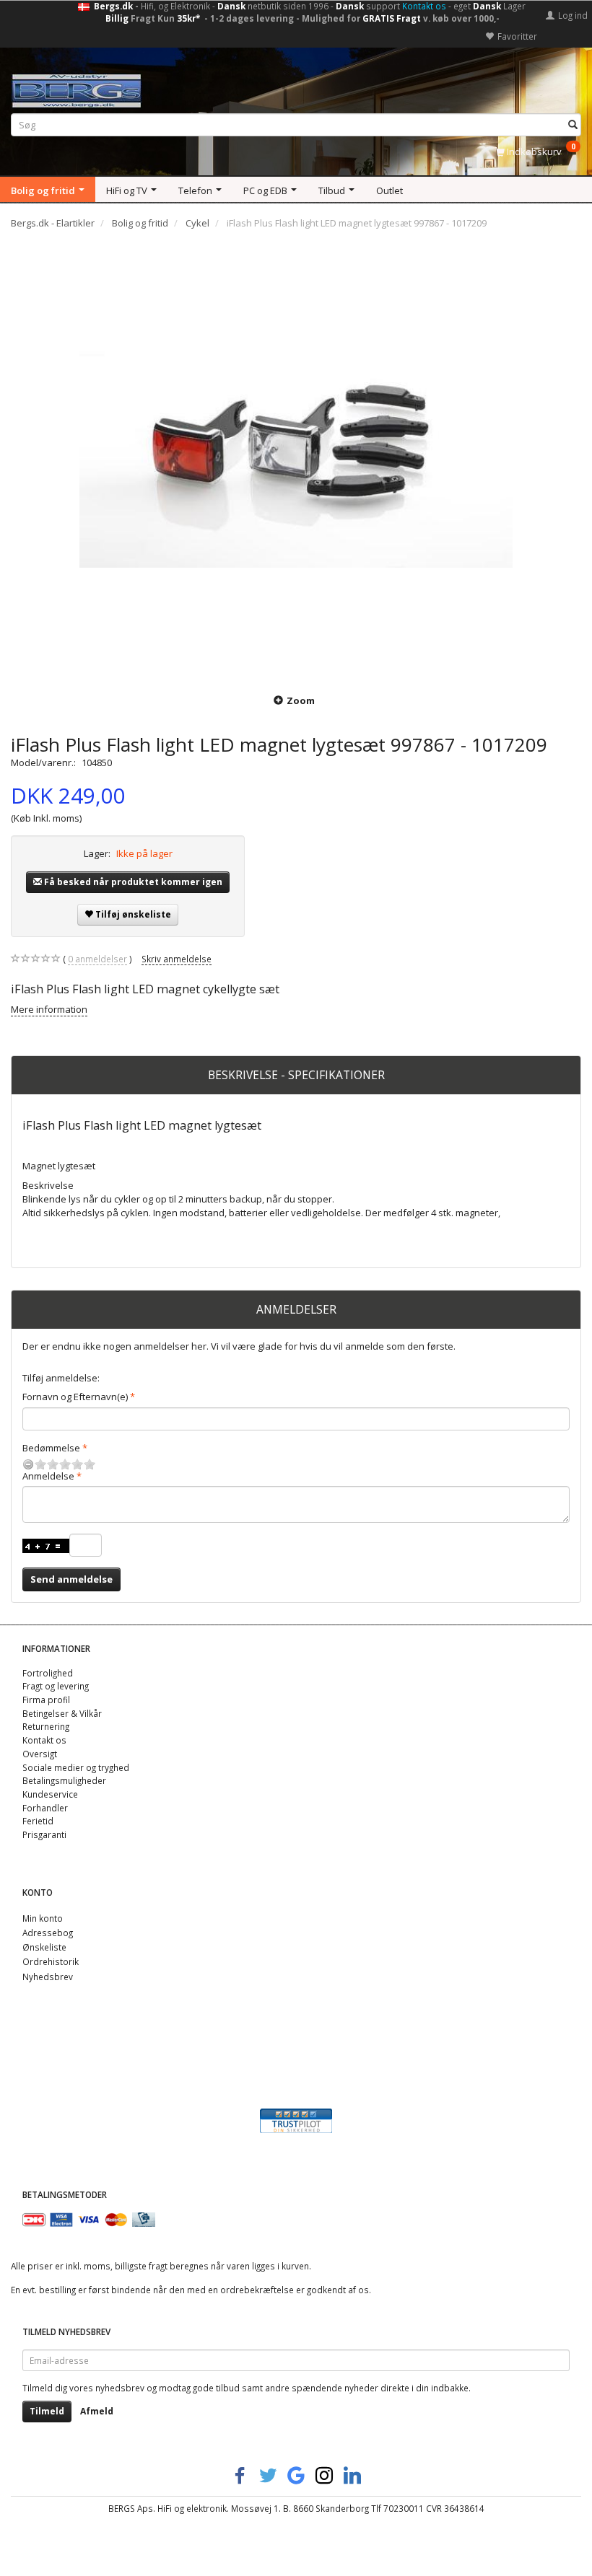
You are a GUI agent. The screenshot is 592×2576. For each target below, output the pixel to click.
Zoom (301, 700)
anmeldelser (97, 959)
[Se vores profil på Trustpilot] (296, 2120)
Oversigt (40, 1754)
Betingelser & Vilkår (62, 1713)
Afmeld (97, 2411)
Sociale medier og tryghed (76, 1767)
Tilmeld (47, 2411)
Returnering (46, 1726)
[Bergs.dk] (77, 88)
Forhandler (45, 1808)
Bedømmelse (51, 1448)
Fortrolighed (48, 1673)
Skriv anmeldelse (177, 959)
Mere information (49, 1009)
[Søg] (573, 125)
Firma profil (46, 1700)
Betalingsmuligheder (64, 1780)
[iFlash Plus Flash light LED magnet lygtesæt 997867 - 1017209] (296, 460)
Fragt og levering (56, 1686)
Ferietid (38, 1821)
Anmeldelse (48, 1476)
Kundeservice (50, 1794)
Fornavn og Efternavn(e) (75, 1397)
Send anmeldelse (71, 1579)
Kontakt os (424, 6)
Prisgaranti (44, 1834)
